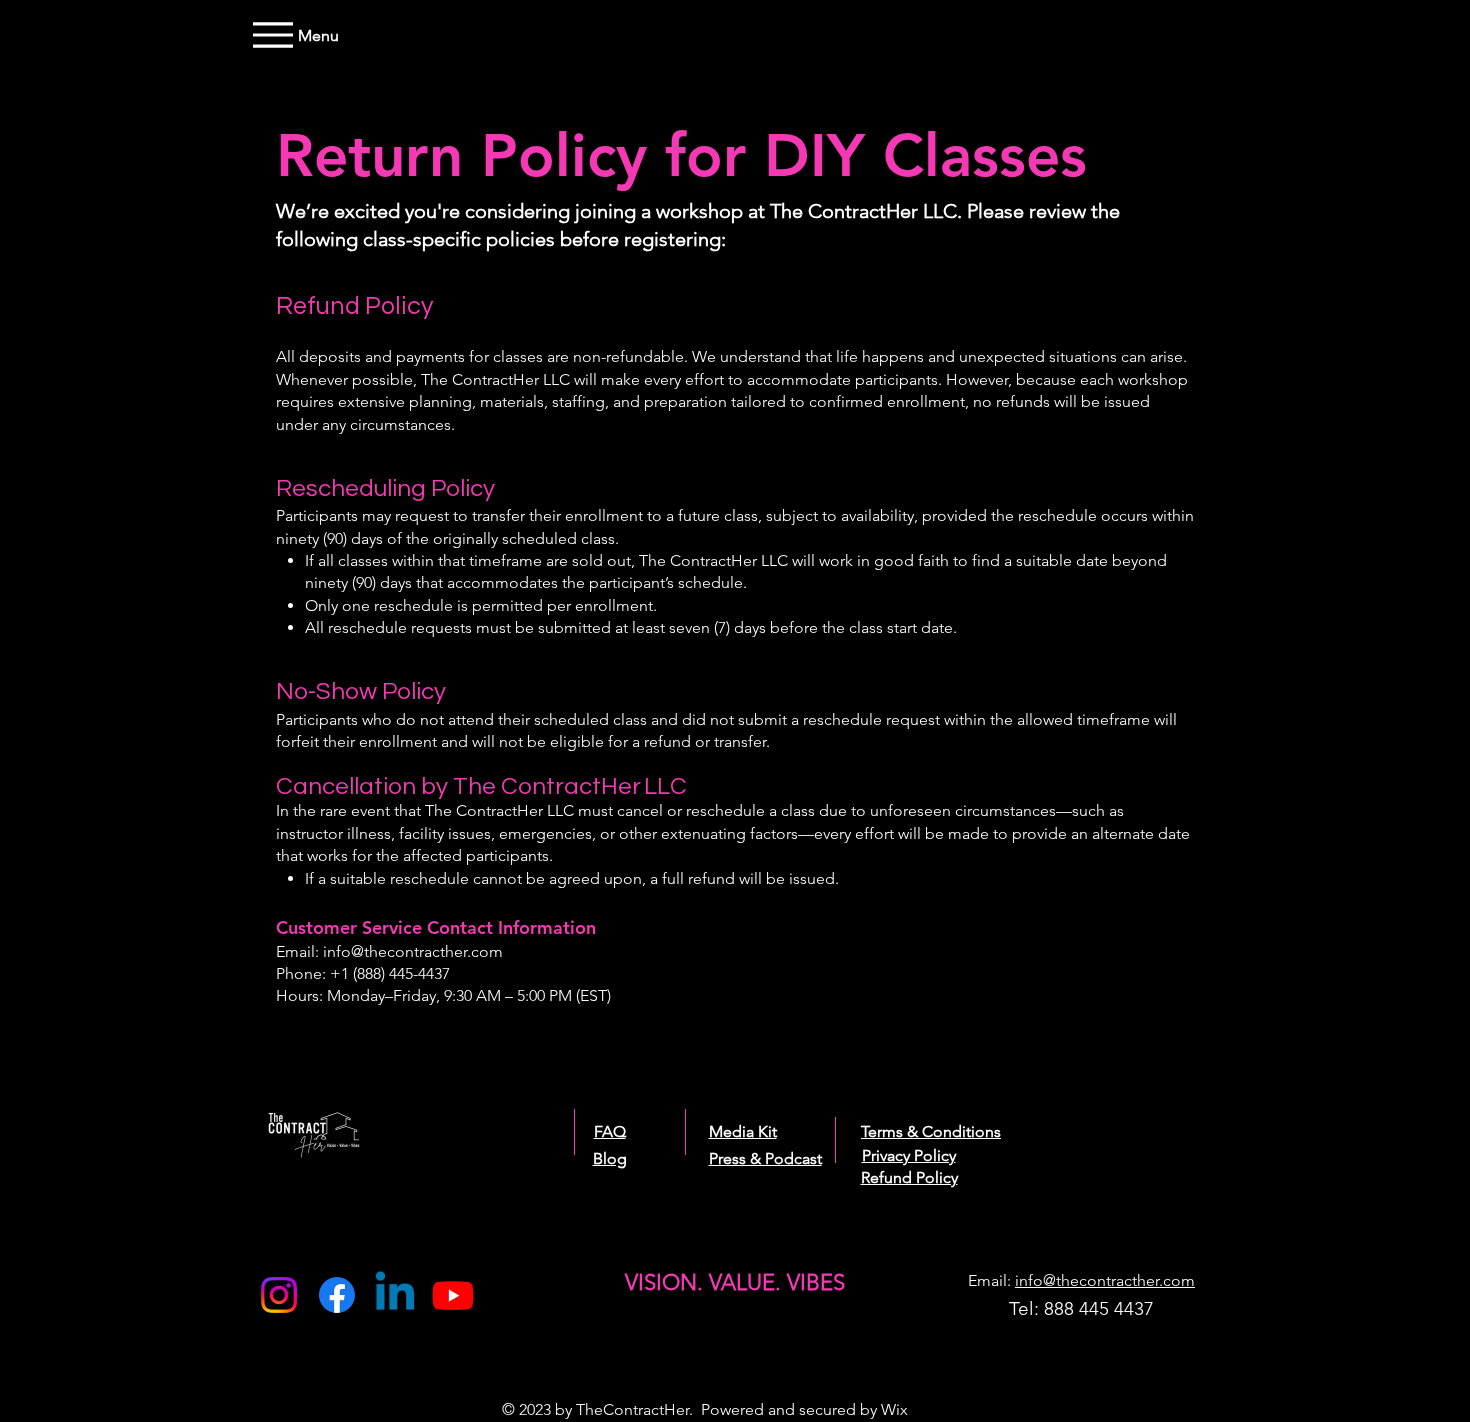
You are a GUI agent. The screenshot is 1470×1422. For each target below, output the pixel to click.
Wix (894, 1409)
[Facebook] (337, 1295)
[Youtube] (453, 1295)
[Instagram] (279, 1295)
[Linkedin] (395, 1295)
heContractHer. (641, 1409)
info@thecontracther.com (413, 951)
